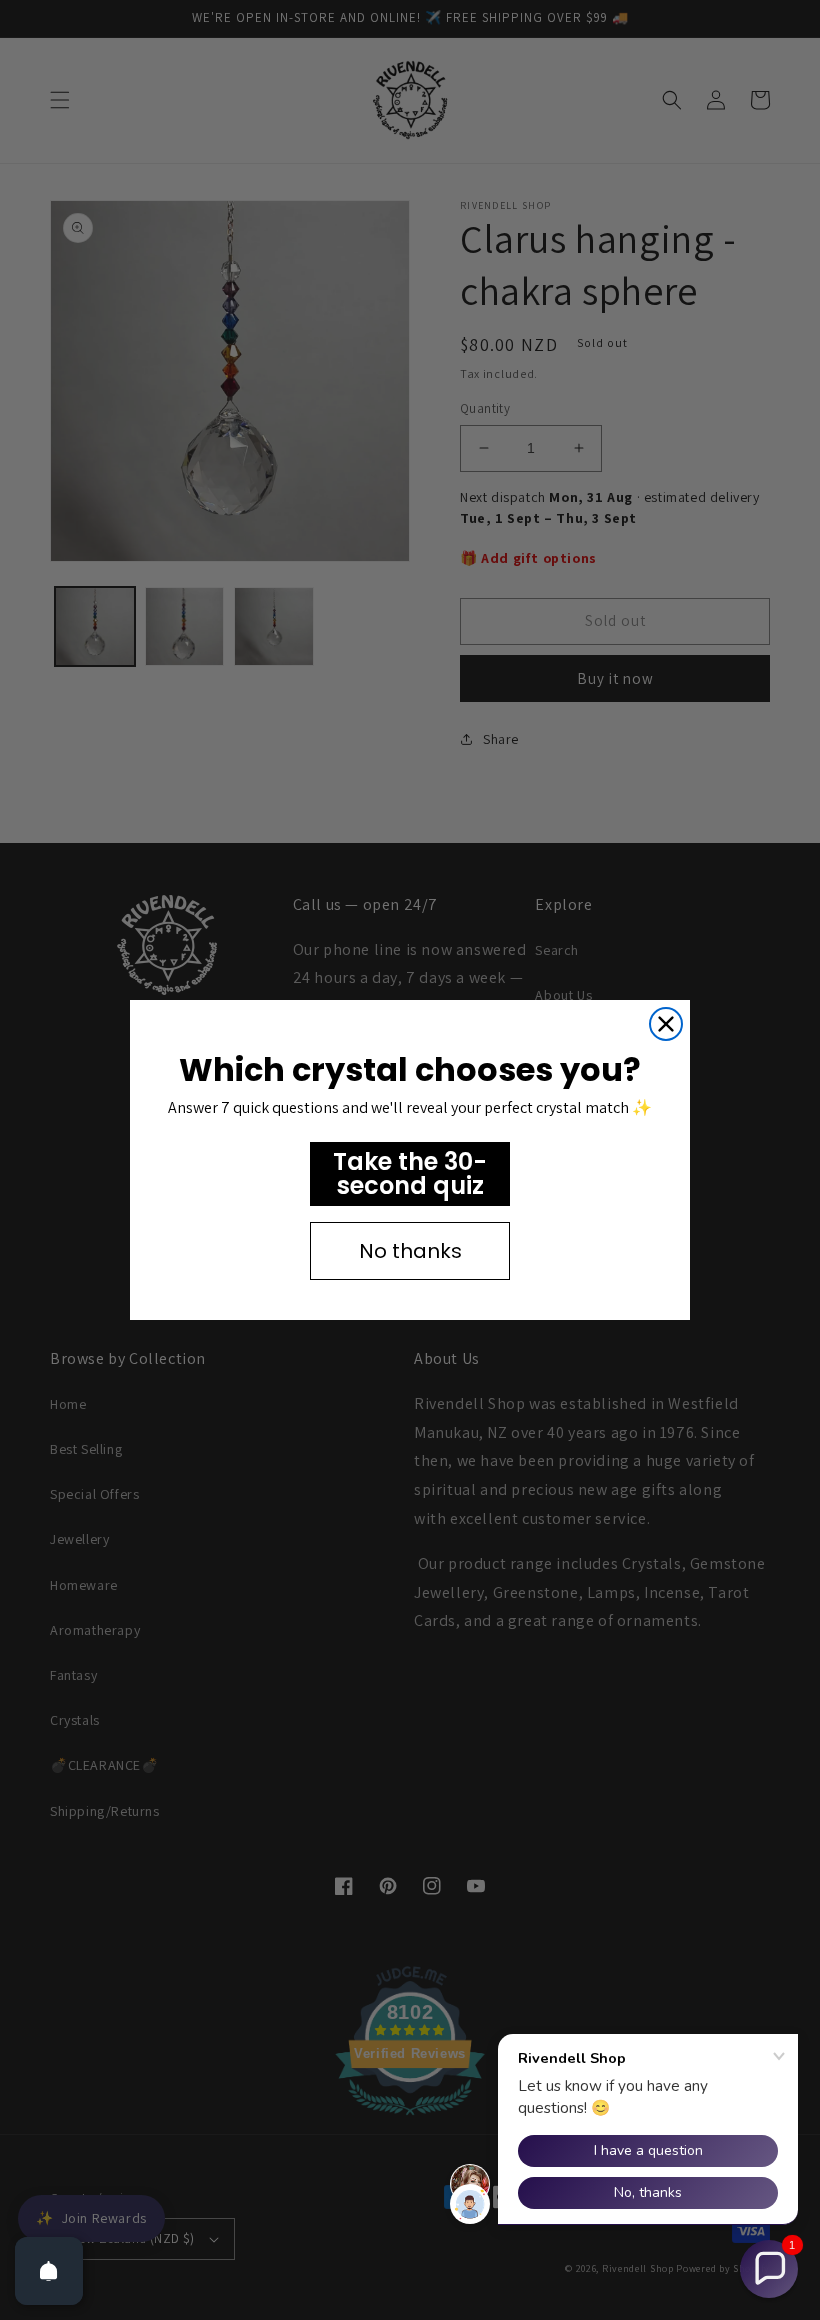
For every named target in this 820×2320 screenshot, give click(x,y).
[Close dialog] (666, 1024)
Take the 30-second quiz (410, 1173)
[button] (769, 2269)
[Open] (49, 2271)
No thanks (410, 1251)
